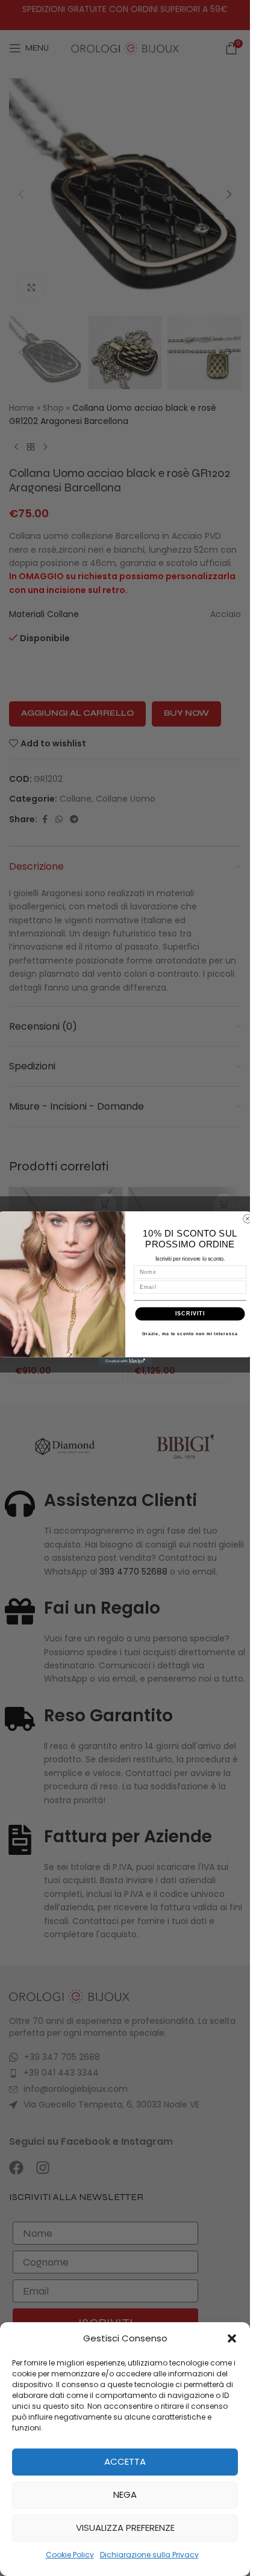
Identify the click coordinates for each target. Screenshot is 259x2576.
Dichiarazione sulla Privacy (149, 2555)
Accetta (125, 2461)
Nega (125, 2495)
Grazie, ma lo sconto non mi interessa (190, 1333)
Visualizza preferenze (125, 2528)
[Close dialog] (247, 1218)
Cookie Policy (70, 2555)
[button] (232, 2338)
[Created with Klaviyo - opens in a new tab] (125, 1361)
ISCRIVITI (190, 1313)
